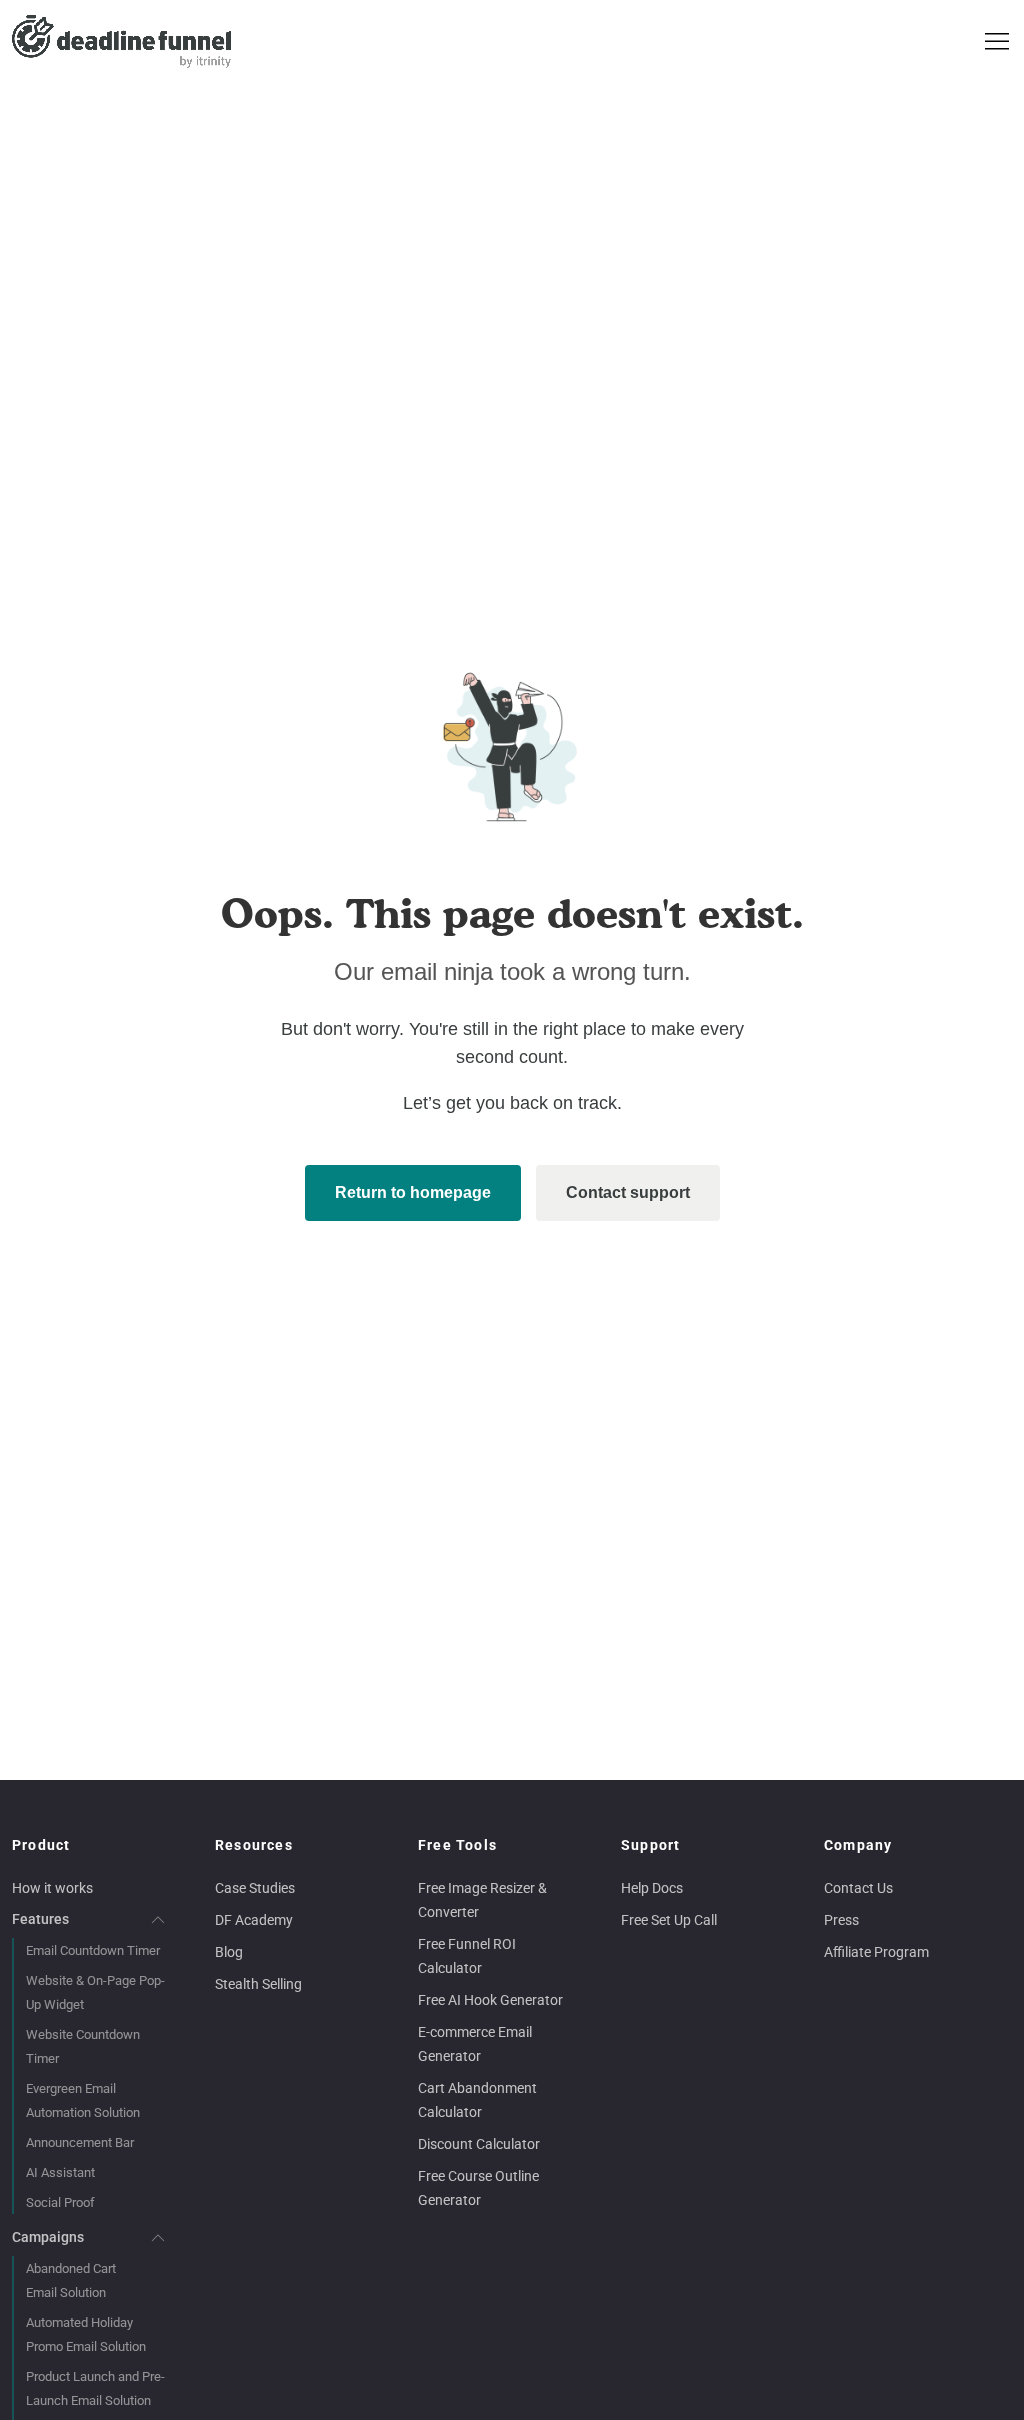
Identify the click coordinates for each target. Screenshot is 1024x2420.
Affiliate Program (876, 1952)
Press (841, 1920)
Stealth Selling (258, 1984)
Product (41, 1845)
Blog (229, 1952)
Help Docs (652, 1888)
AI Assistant (60, 2172)
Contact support (628, 1192)
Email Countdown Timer (93, 1950)
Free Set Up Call (669, 1920)
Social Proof (60, 2202)
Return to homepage (413, 1192)
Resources (254, 1845)
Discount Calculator (479, 2144)
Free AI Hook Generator (490, 2000)
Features (40, 1919)
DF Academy (254, 1920)
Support (650, 1845)
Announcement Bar (80, 2142)
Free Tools (457, 1845)
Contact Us (858, 1888)
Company (858, 1845)
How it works (52, 1888)
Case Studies (255, 1888)
